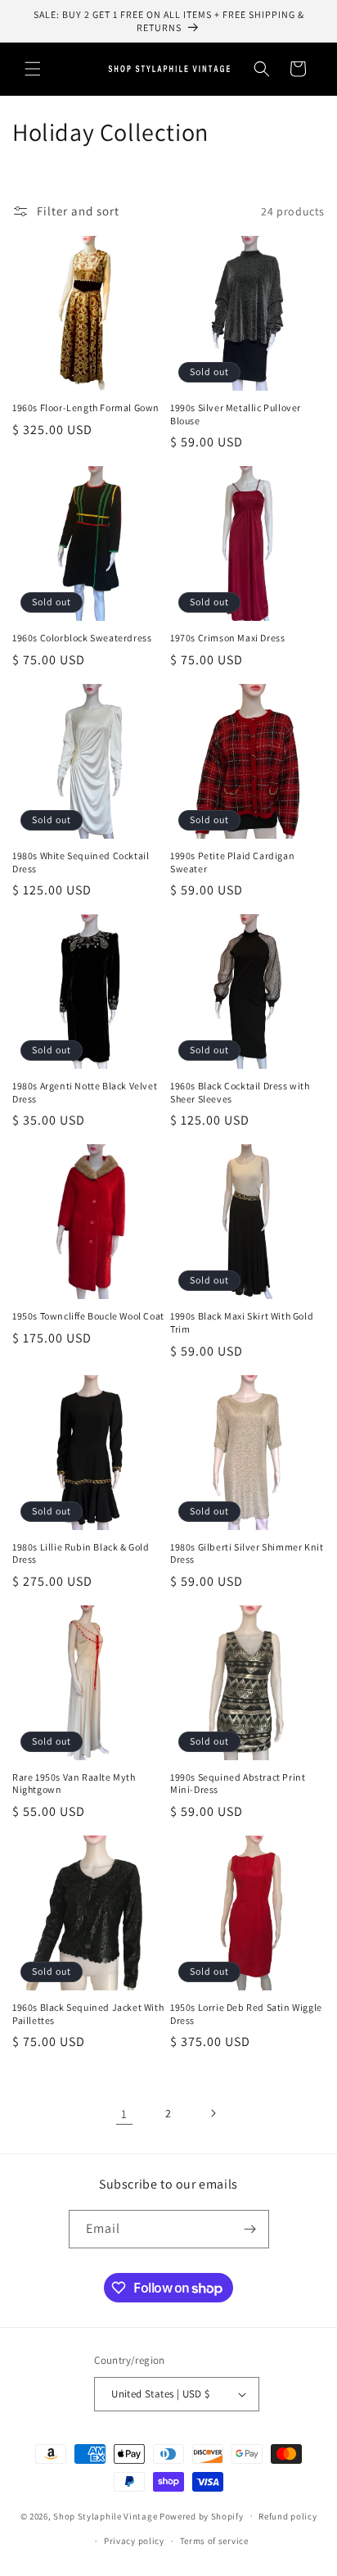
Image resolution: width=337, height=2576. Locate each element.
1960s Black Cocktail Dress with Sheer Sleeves (240, 1092)
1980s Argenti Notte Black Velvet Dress (85, 1092)
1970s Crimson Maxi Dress (227, 638)
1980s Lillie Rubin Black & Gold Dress (81, 1553)
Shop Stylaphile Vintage (105, 2515)
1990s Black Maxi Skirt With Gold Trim (242, 1322)
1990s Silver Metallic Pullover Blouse (236, 414)
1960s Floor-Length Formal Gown (86, 407)
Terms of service (214, 2541)
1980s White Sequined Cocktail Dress (81, 862)
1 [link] (124, 2114)
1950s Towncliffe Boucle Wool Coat (88, 1316)
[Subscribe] (250, 2229)
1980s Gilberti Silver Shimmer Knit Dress (247, 1553)
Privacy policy (134, 2541)
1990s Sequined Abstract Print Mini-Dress (238, 1784)
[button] (33, 69)
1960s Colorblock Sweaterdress (82, 638)
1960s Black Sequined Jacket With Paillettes (88, 2014)
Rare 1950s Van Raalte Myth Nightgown (74, 1784)
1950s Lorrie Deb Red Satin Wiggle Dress (246, 2014)
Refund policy (288, 2516)
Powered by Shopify (202, 2515)
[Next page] (213, 2113)
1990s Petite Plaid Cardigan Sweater (232, 862)
